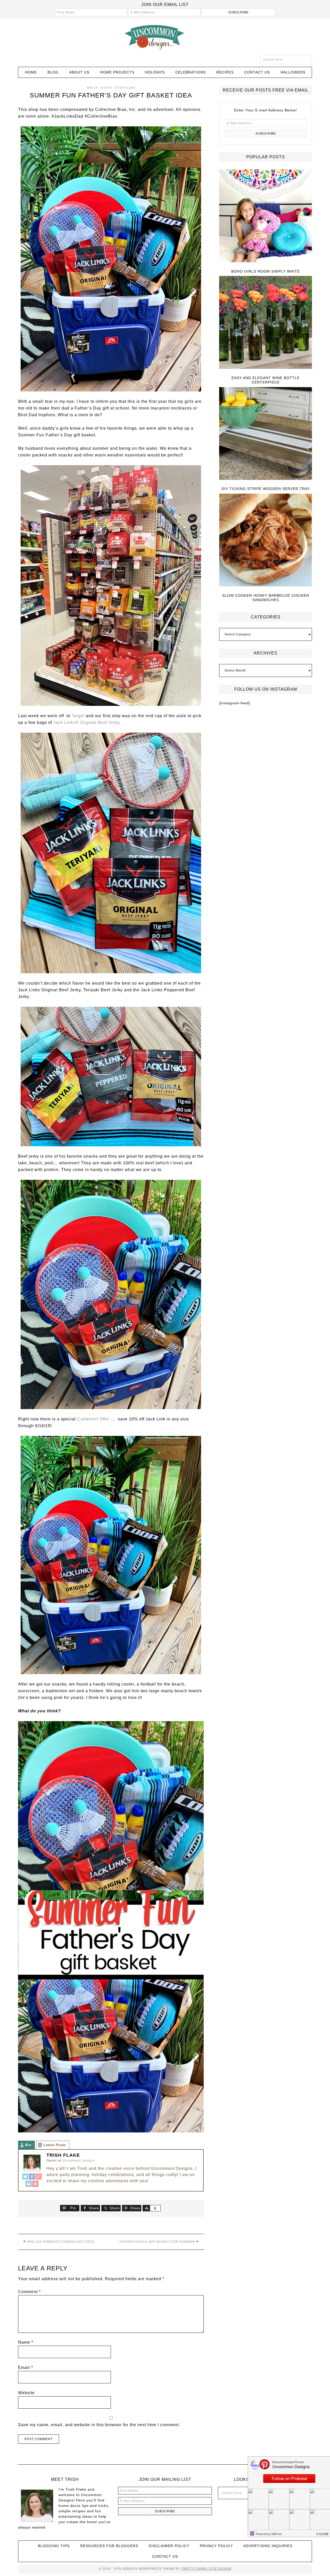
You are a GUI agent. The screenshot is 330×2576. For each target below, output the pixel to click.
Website (26, 2393)
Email (26, 2368)
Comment (29, 2292)
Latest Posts (55, 2145)
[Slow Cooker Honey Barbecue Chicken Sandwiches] (266, 540)
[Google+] (39, 2177)
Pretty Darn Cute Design (207, 2569)
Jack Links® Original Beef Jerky (86, 722)
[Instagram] (29, 2184)
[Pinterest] (35, 2184)
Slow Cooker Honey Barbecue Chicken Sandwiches (266, 598)
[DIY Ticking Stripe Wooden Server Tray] (266, 434)
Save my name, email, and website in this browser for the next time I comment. (99, 2425)
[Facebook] (32, 2177)
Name (26, 2342)
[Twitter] (25, 2177)
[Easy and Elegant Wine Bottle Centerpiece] (266, 323)
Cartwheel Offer (93, 1419)
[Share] (146, 2208)
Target (78, 716)
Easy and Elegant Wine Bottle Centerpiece (266, 380)
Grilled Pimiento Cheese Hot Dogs (61, 2242)
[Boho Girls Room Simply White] (266, 216)
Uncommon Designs (165, 37)
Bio (28, 2145)
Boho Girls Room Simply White (266, 271)
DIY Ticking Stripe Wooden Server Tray (266, 489)
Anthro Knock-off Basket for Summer (157, 2242)
